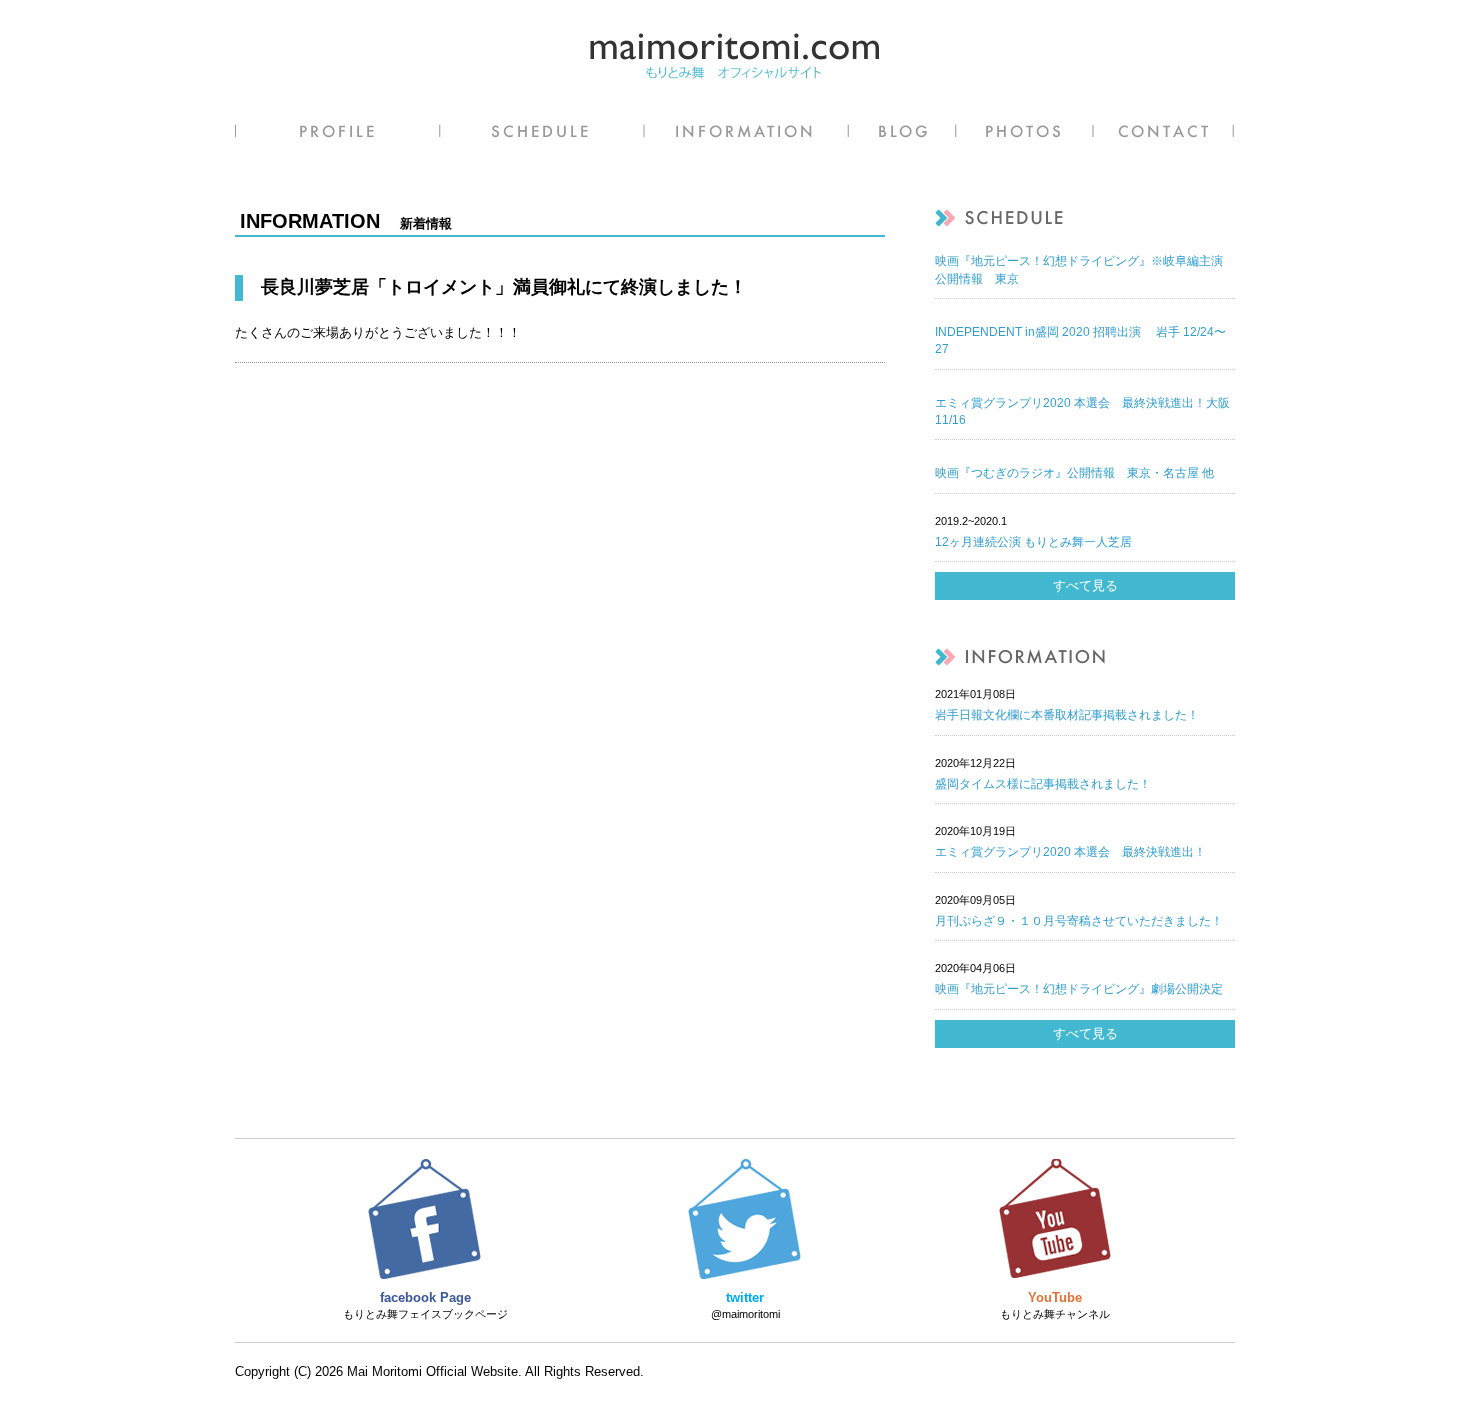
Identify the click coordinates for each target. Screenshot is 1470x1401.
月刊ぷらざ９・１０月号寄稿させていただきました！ (1079, 921)
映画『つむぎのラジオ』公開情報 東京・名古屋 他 (1074, 473)
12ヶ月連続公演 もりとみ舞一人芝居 (1033, 542)
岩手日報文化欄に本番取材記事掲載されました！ (1067, 715)
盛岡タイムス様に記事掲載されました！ (1043, 784)
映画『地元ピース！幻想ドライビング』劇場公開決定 (1079, 989)
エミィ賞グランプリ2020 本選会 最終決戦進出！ (1070, 852)
